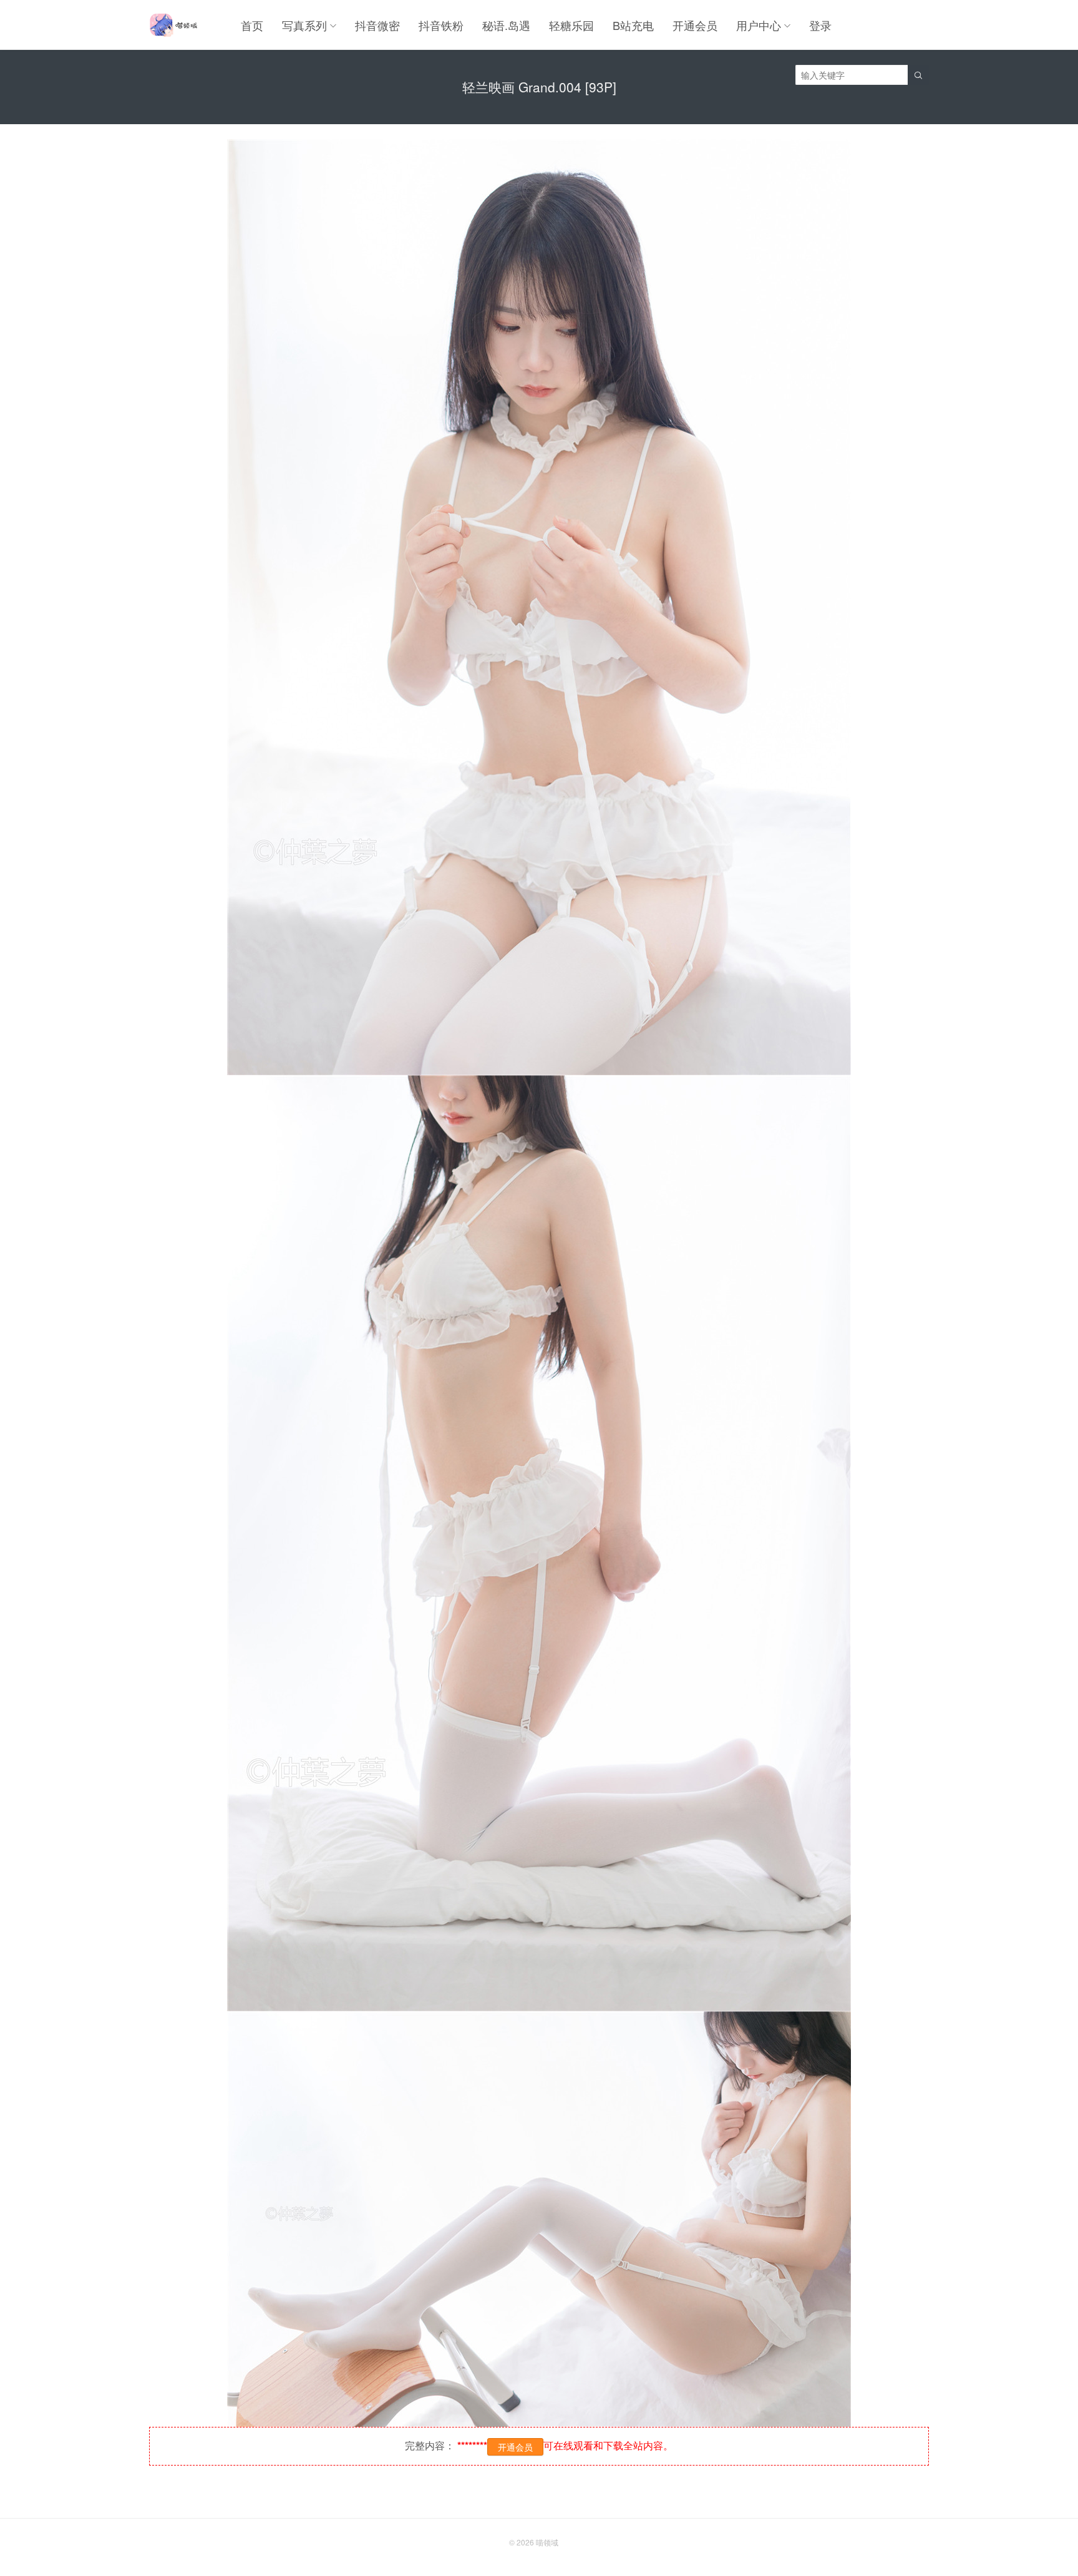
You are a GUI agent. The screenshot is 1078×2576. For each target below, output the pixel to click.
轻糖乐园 (571, 25)
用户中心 (759, 25)
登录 (820, 25)
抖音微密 (377, 25)
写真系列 (304, 25)
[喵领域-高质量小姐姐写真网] (173, 25)
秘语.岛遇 (506, 25)
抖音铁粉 (441, 25)
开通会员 (695, 25)
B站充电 (633, 25)
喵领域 (547, 2542)
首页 (252, 25)
